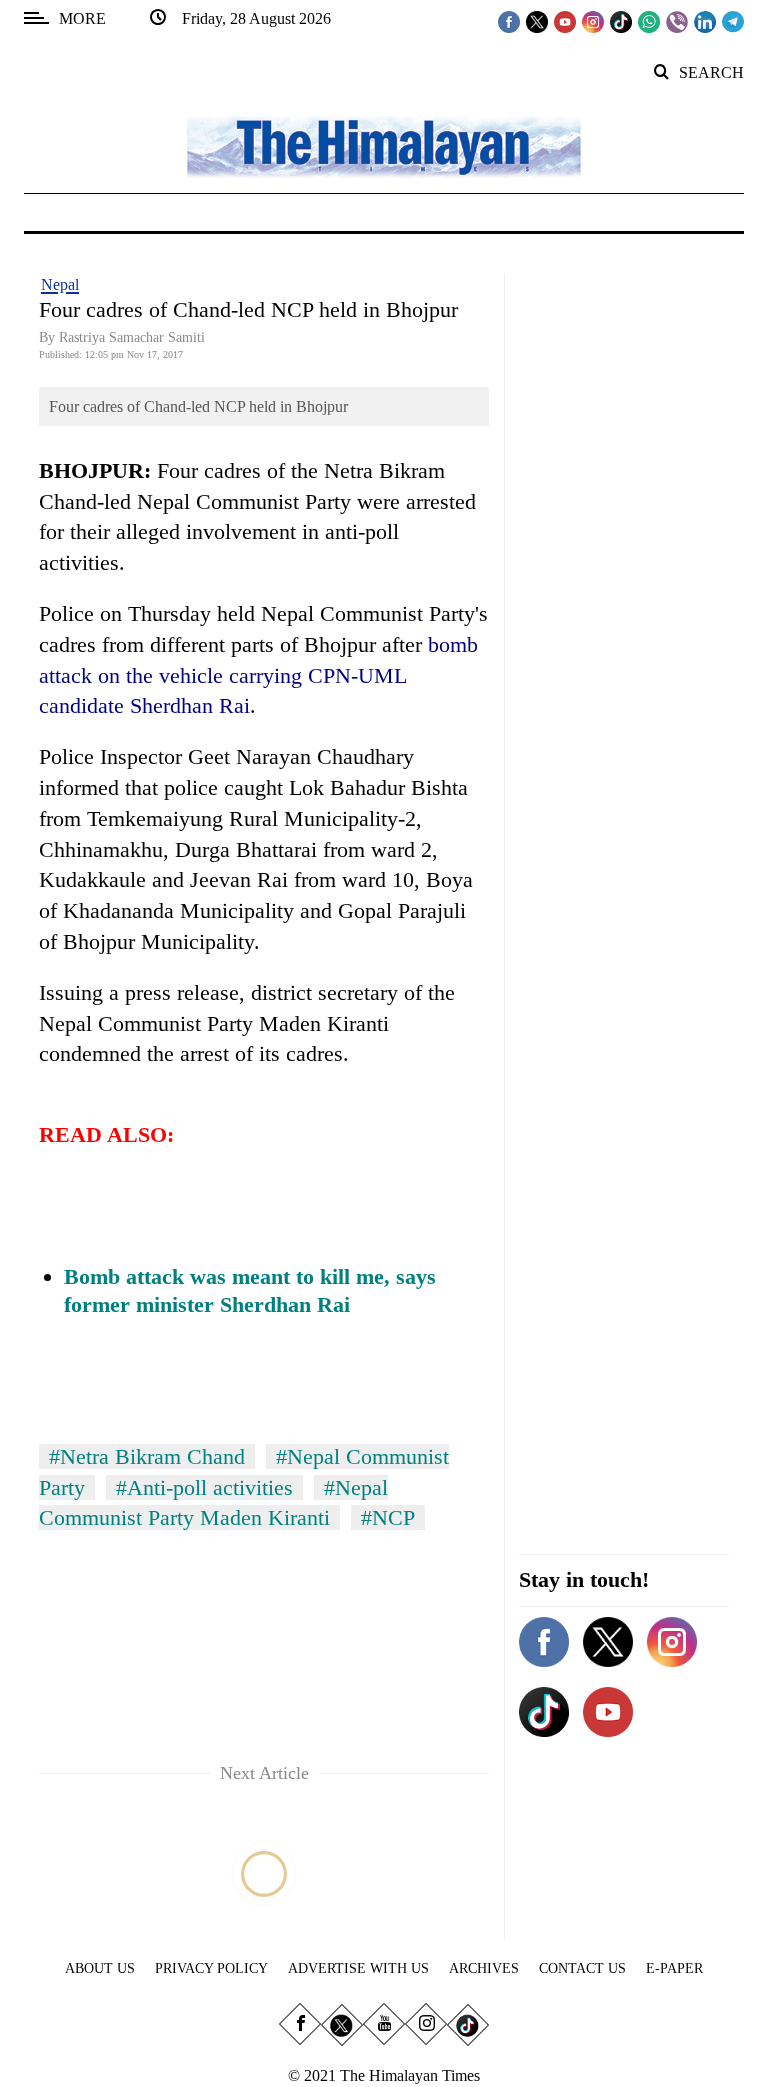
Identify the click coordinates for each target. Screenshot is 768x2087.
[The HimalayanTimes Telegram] (733, 21)
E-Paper (674, 1968)
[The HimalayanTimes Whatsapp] (649, 21)
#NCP (388, 1517)
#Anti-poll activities (204, 1487)
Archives (484, 1968)
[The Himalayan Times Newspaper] (384, 145)
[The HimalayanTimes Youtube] (565, 21)
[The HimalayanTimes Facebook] (509, 21)
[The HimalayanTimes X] (537, 21)
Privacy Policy (211, 1968)
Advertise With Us (358, 1968)
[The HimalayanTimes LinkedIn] (705, 21)
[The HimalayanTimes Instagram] (593, 21)
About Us (100, 1968)
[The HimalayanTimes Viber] (677, 21)
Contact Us (582, 1968)
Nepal (60, 284)
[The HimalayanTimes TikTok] (621, 21)
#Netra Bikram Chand (147, 1456)
